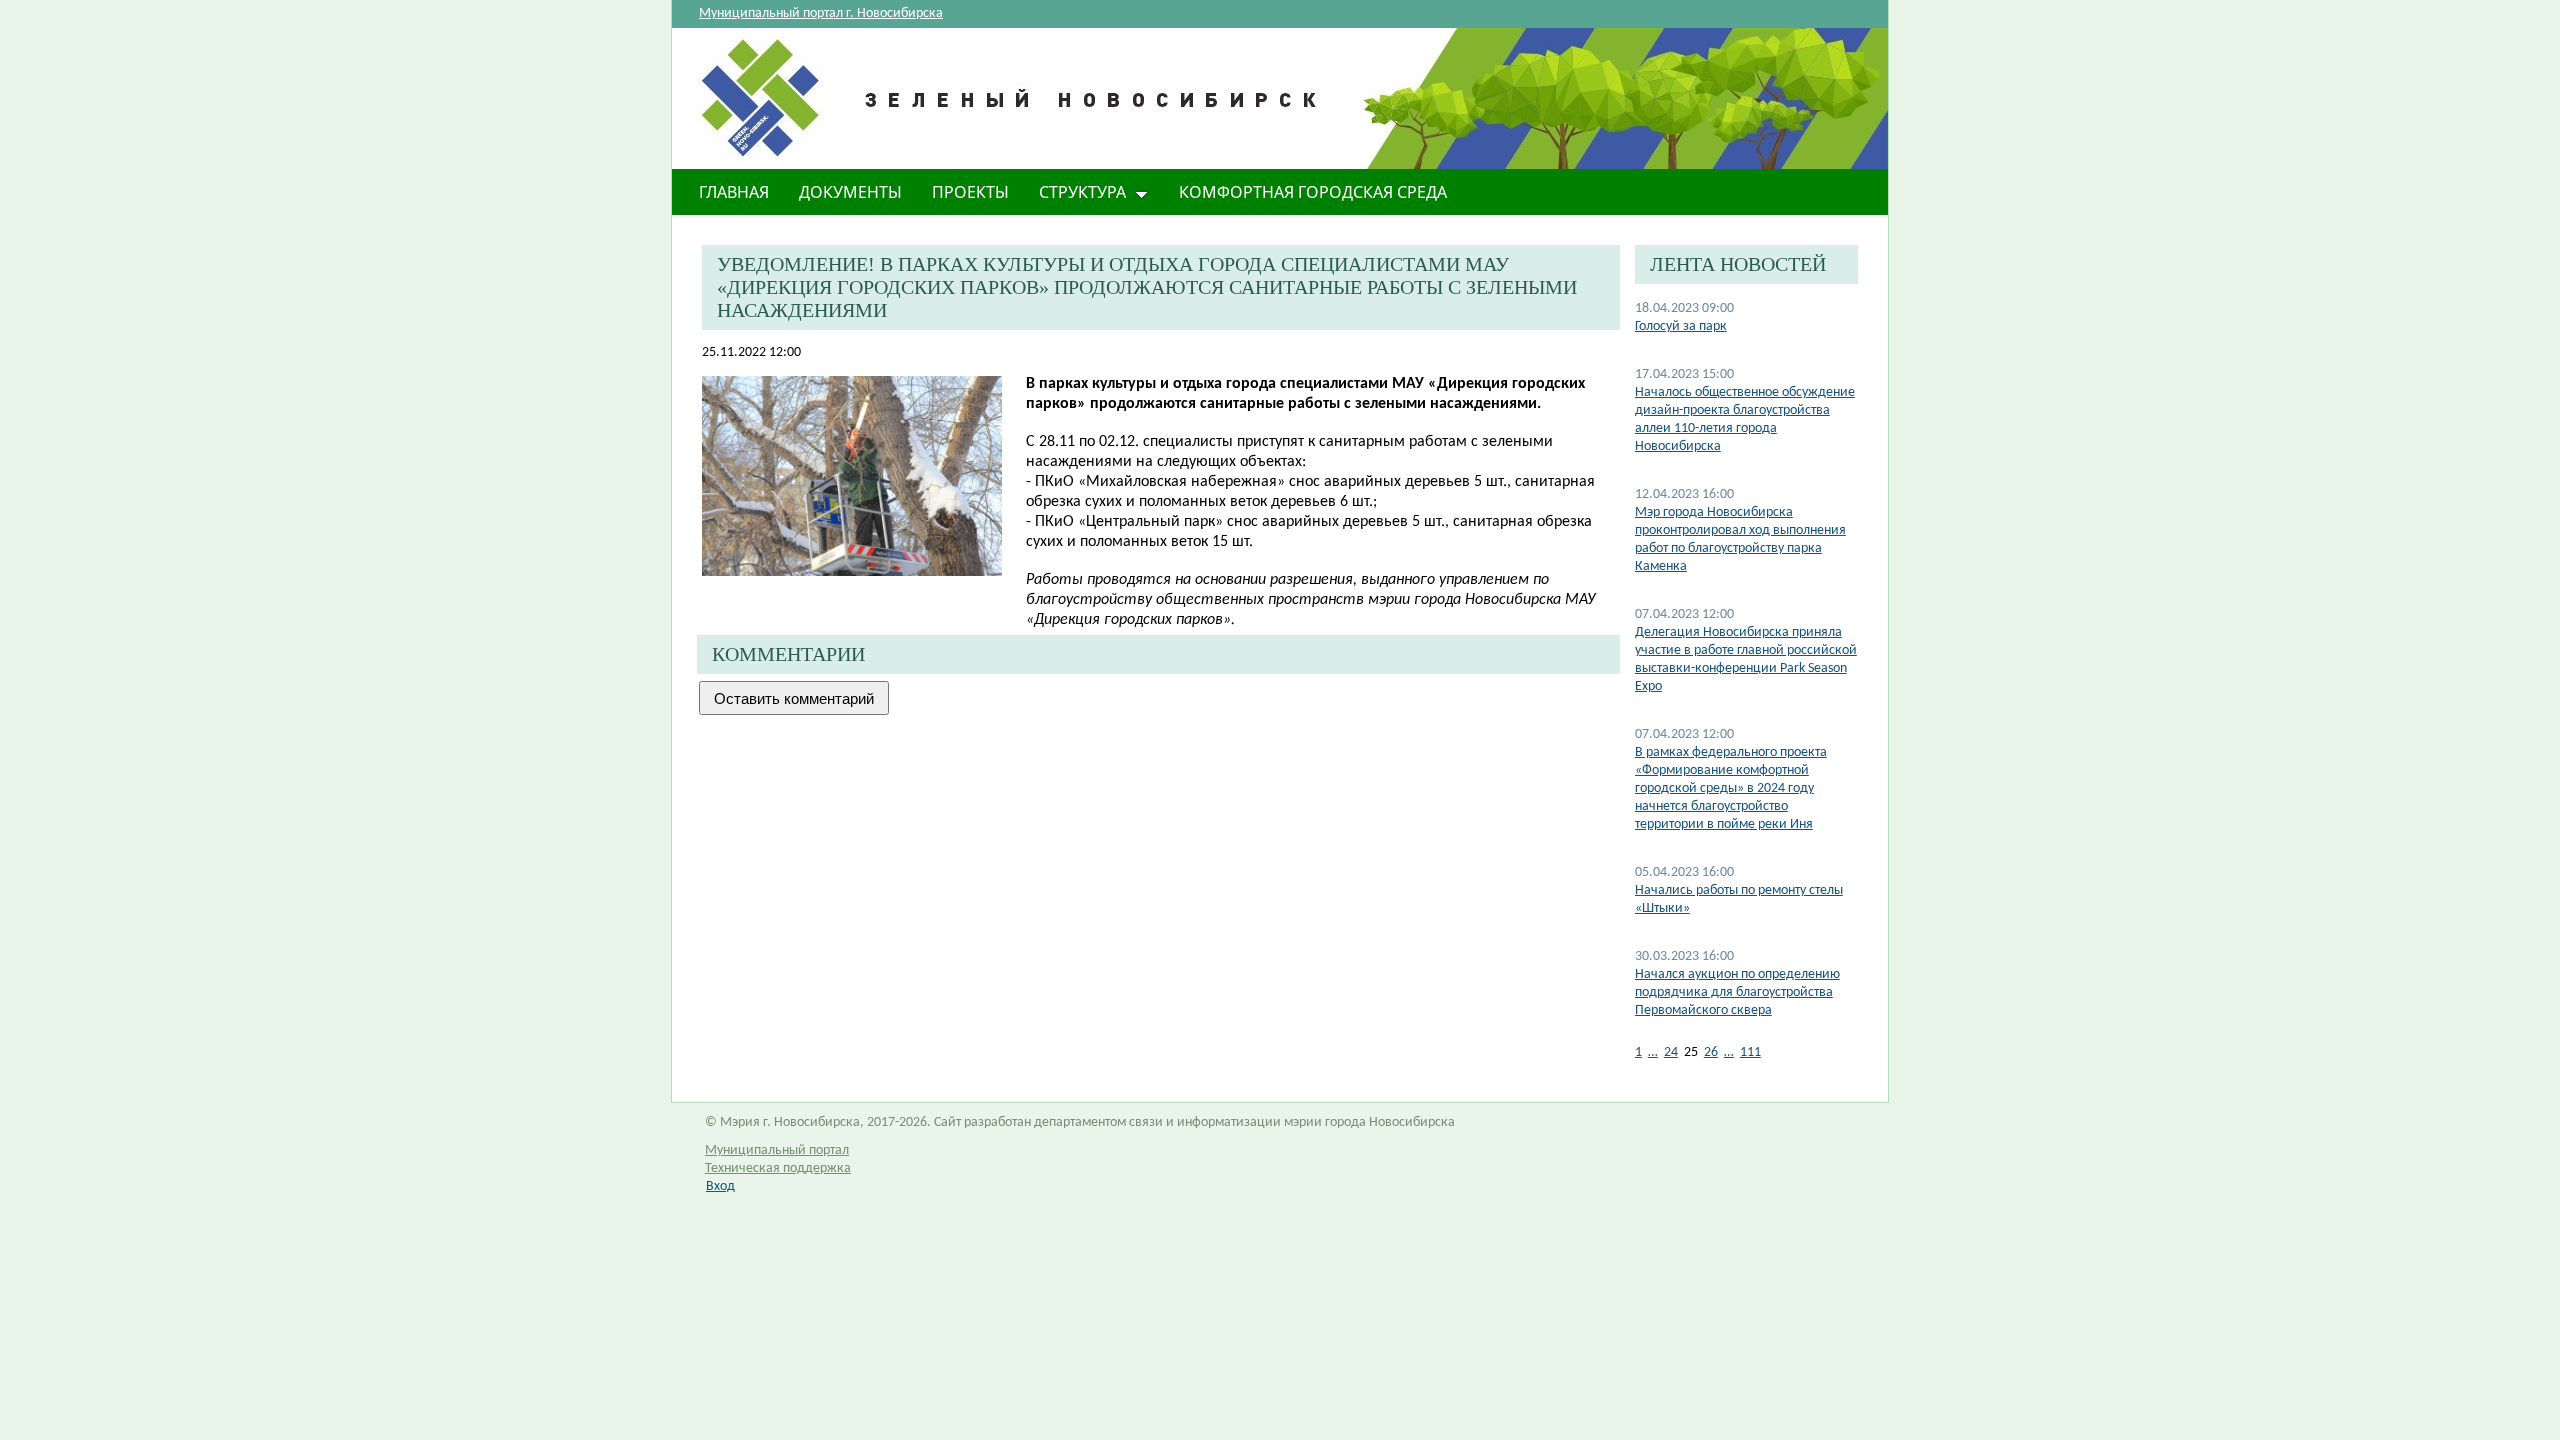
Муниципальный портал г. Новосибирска (821, 13)
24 (1671, 1052)
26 (1711, 1052)
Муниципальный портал (777, 1150)
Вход (720, 1186)
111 (1750, 1052)
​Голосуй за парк (1681, 326)
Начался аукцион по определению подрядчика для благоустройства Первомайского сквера (1737, 992)
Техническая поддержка (778, 1168)
